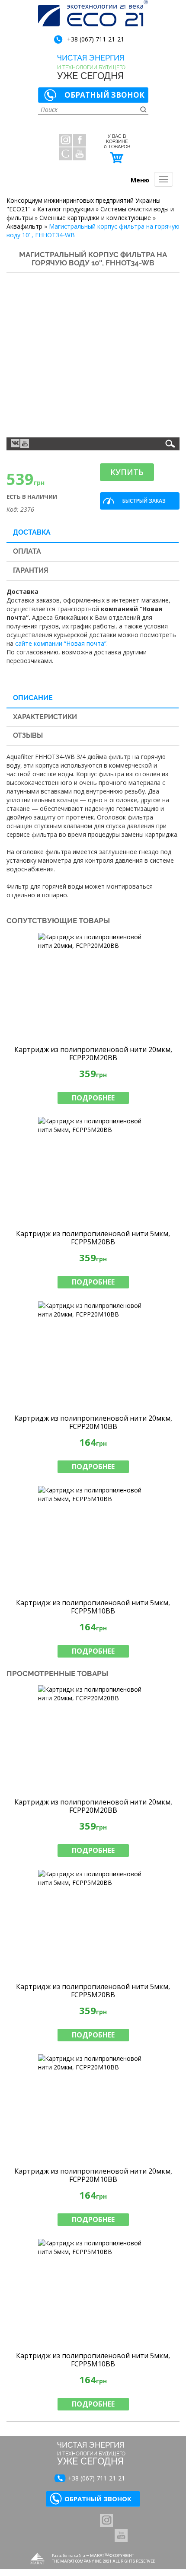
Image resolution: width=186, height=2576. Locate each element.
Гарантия (31, 570)
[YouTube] (79, 154)
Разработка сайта (69, 2555)
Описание (33, 698)
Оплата (27, 551)
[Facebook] (80, 140)
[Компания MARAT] (37, 2558)
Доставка (32, 532)
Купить (127, 472)
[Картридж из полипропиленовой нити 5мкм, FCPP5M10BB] (93, 1540)
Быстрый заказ (144, 501)
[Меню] (164, 179)
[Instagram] (65, 140)
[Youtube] (25, 444)
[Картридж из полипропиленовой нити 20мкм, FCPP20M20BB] (93, 987)
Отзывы (28, 735)
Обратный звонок (104, 95)
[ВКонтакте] (15, 443)
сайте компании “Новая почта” (61, 643)
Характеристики (45, 717)
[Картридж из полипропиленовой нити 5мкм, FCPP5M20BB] (93, 1171)
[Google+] (65, 154)
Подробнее (93, 1098)
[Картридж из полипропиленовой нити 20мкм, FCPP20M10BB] (93, 1355)
